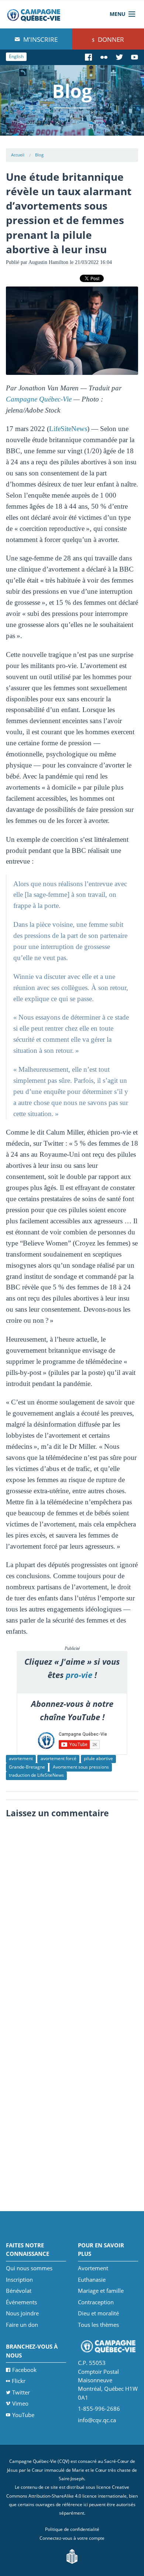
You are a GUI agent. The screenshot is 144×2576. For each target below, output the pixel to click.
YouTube (23, 2415)
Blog (39, 155)
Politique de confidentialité (72, 2529)
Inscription (19, 2280)
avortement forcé (59, 1758)
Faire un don (22, 2325)
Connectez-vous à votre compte (72, 2538)
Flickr (19, 2381)
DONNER (110, 39)
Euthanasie (92, 2280)
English (16, 56)
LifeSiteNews (68, 429)
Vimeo (20, 2403)
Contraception (96, 2302)
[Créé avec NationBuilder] (72, 2555)
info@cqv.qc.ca (97, 2420)
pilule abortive (98, 1758)
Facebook (24, 2370)
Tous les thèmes (98, 2325)
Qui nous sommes (29, 2268)
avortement (21, 1758)
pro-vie (79, 1675)
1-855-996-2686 (99, 2409)
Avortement (93, 2268)
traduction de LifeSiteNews (36, 1775)
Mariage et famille (101, 2291)
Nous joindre (22, 2313)
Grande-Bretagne (27, 1767)
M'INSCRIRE (40, 39)
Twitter (21, 2392)
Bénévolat (19, 2291)
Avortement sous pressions (81, 1767)
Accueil (18, 155)
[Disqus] (72, 1915)
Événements (21, 2302)
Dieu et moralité (98, 2313)
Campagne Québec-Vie (39, 399)
